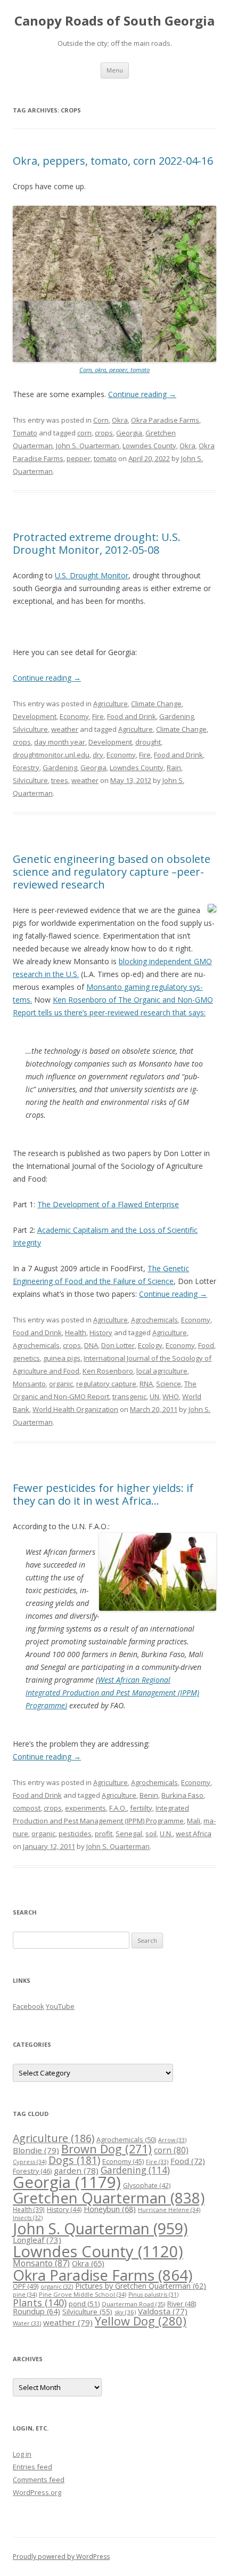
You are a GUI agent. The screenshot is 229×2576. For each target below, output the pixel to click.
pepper (79, 458)
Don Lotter (118, 1345)
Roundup (36, 2311)
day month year (60, 742)
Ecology (150, 1345)
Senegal (129, 1834)
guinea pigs (62, 1358)
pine (25, 2294)
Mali (194, 1821)
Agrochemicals (154, 1320)
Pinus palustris (153, 2295)
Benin (149, 1795)
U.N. (166, 1834)
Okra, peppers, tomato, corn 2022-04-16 (113, 161)
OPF (26, 2286)
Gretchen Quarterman (109, 2198)
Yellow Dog (141, 2321)
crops (104, 433)
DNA (91, 1345)
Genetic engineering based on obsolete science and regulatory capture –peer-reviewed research (112, 872)
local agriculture (162, 1371)
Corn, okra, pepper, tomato (114, 370)
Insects (28, 2218)
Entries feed (32, 2467)
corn (84, 433)
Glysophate (147, 2186)
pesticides (75, 1834)
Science (169, 1384)
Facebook (28, 2006)
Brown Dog (107, 2149)
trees (60, 780)
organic (61, 1384)
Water (27, 2323)
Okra (120, 420)
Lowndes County (149, 446)
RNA (146, 1384)
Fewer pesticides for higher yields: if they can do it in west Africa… (103, 1494)
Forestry (26, 768)
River (182, 2304)
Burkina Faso (182, 1795)
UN (154, 1396)
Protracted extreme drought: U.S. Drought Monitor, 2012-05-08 (97, 543)
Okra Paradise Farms (165, 420)
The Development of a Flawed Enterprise (108, 1204)
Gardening (177, 716)
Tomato (25, 433)
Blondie (36, 2150)
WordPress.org (37, 2492)
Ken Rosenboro (108, 1371)
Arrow (172, 2140)
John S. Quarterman (88, 446)
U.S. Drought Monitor (92, 575)
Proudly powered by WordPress (61, 2557)
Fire (98, 716)
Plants (40, 2302)
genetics (26, 1358)
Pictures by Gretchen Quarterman (141, 2286)
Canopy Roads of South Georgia (114, 21)
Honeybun (110, 2209)
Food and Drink (132, 716)
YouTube (60, 2006)
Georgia (129, 433)
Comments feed (39, 2480)
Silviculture (30, 729)
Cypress (30, 2162)
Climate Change (156, 704)
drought (148, 742)
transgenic (129, 1396)
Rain (174, 768)
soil (151, 1834)
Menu (115, 70)
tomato (105, 458)
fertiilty (141, 1808)
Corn (101, 420)
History (101, 1333)
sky (125, 2312)
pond (84, 2304)
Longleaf (37, 2240)
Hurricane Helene (169, 2210)
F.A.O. (118, 1808)
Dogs (74, 2160)
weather (65, 729)
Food (206, 1345)
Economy (74, 716)
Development (35, 716)
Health (76, 1333)
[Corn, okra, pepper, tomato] (114, 360)
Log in (22, 2454)
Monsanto (29, 1384)
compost (27, 1808)
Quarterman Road (133, 2304)
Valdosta (163, 2311)
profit (104, 1834)
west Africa (194, 1834)
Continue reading (142, 394)
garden (76, 2170)
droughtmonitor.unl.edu (51, 755)
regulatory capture (106, 1384)
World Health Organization (75, 1409)
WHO (171, 1396)
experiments (85, 1808)
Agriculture (111, 704)
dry (98, 755)
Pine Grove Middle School (83, 2294)
